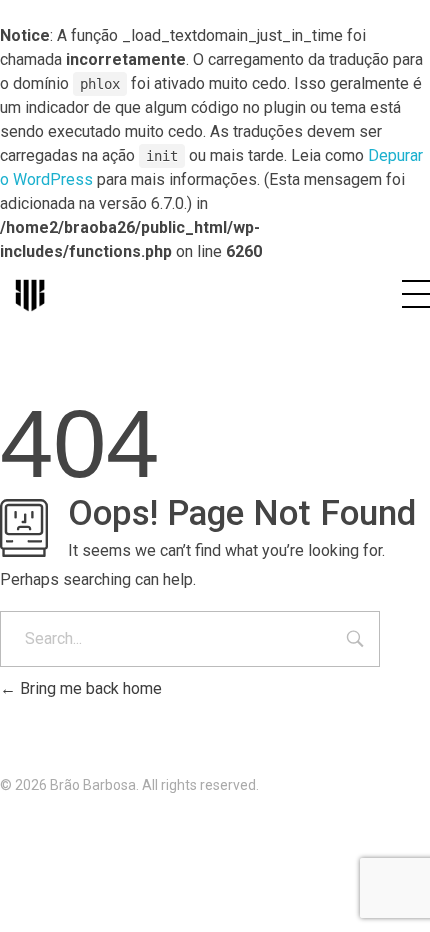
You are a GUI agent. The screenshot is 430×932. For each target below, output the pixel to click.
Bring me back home (89, 688)
